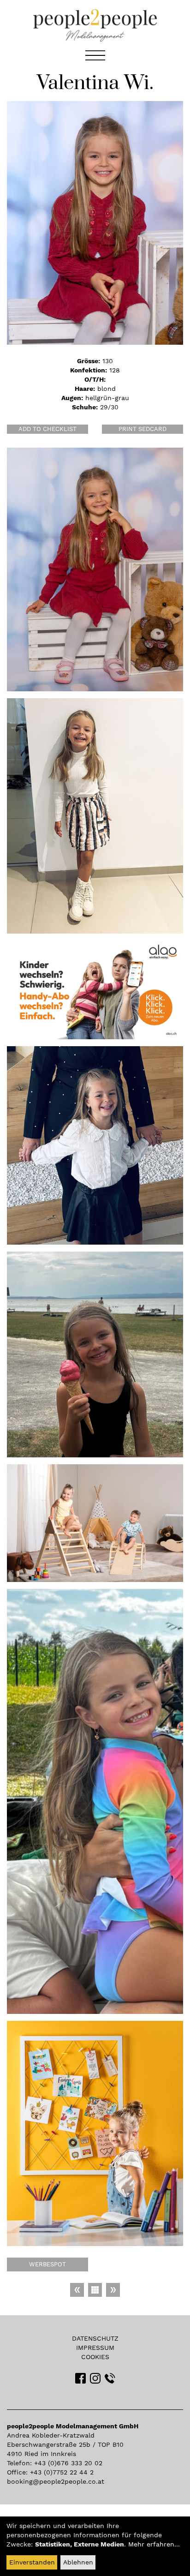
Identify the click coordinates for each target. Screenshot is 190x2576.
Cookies (95, 2357)
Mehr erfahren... (154, 2544)
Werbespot (47, 2264)
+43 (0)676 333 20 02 (68, 2463)
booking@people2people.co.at (56, 2481)
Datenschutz (95, 2338)
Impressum (95, 2348)
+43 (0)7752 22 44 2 (62, 2472)
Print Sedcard (142, 429)
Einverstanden (32, 2562)
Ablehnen (78, 2562)
